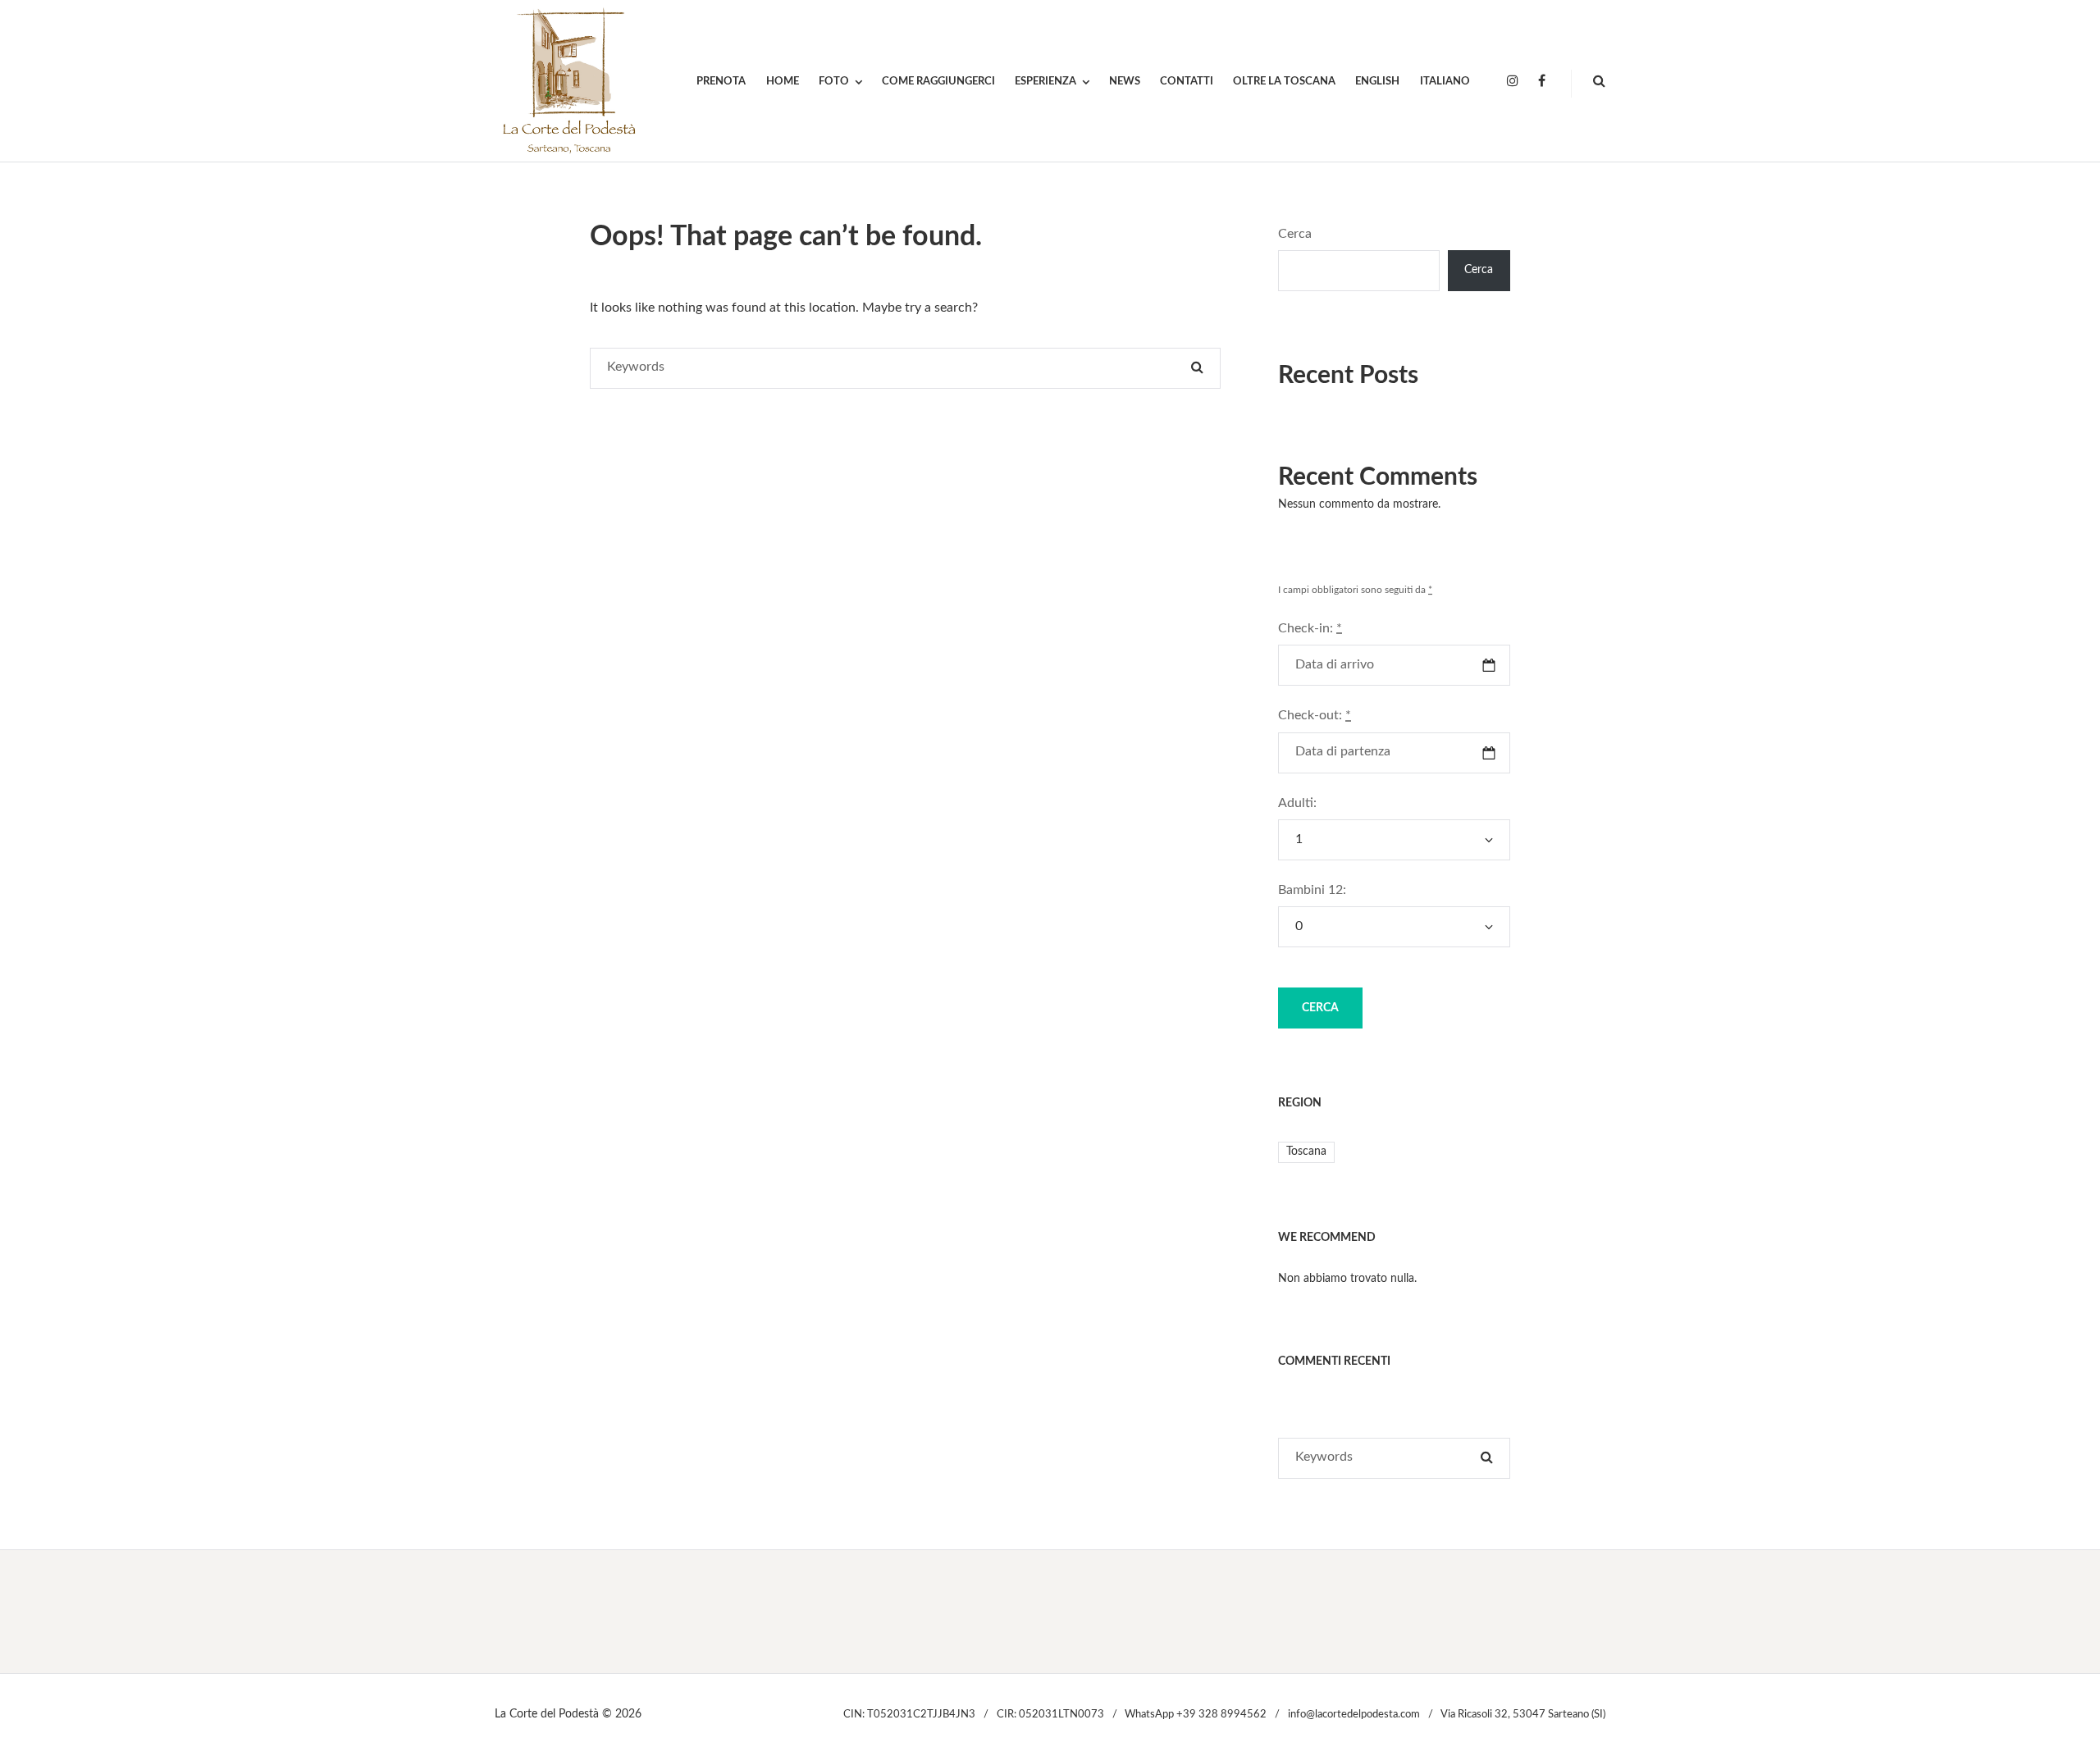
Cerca (1295, 234)
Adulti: (1297, 803)
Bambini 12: (1312, 890)
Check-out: (1315, 715)
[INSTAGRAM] (1513, 82)
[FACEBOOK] (1542, 82)
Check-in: (1310, 628)
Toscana (1306, 1152)
